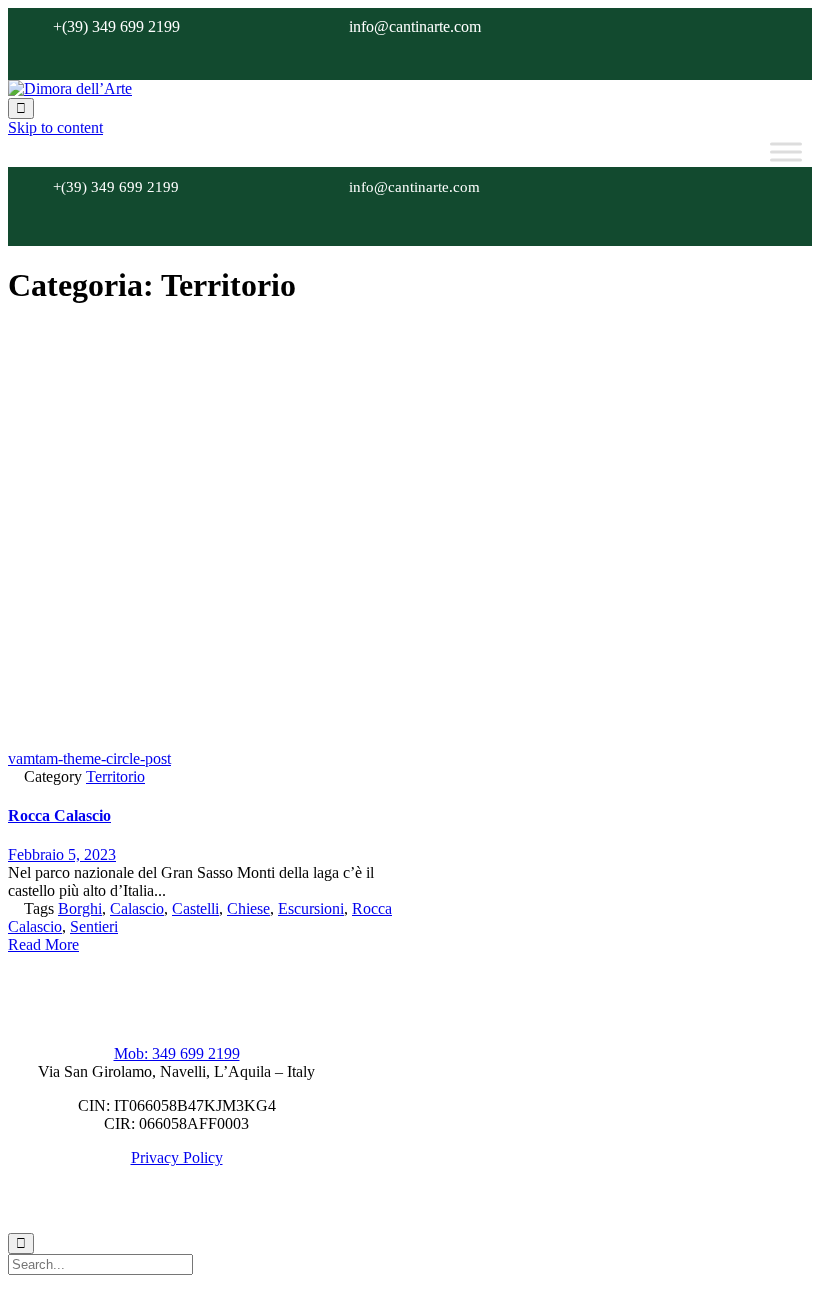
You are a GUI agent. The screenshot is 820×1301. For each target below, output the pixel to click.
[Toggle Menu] (786, 152)
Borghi (80, 908)
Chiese (248, 908)
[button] (43, 944)
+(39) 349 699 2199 (116, 26)
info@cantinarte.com (415, 26)
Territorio (115, 776)
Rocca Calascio (59, 815)
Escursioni (311, 908)
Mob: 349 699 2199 (177, 1053)
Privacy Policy (177, 1157)
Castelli (195, 908)
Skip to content (55, 127)
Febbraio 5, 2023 (62, 854)
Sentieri (94, 926)
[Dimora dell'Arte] (70, 88)
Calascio (137, 908)
